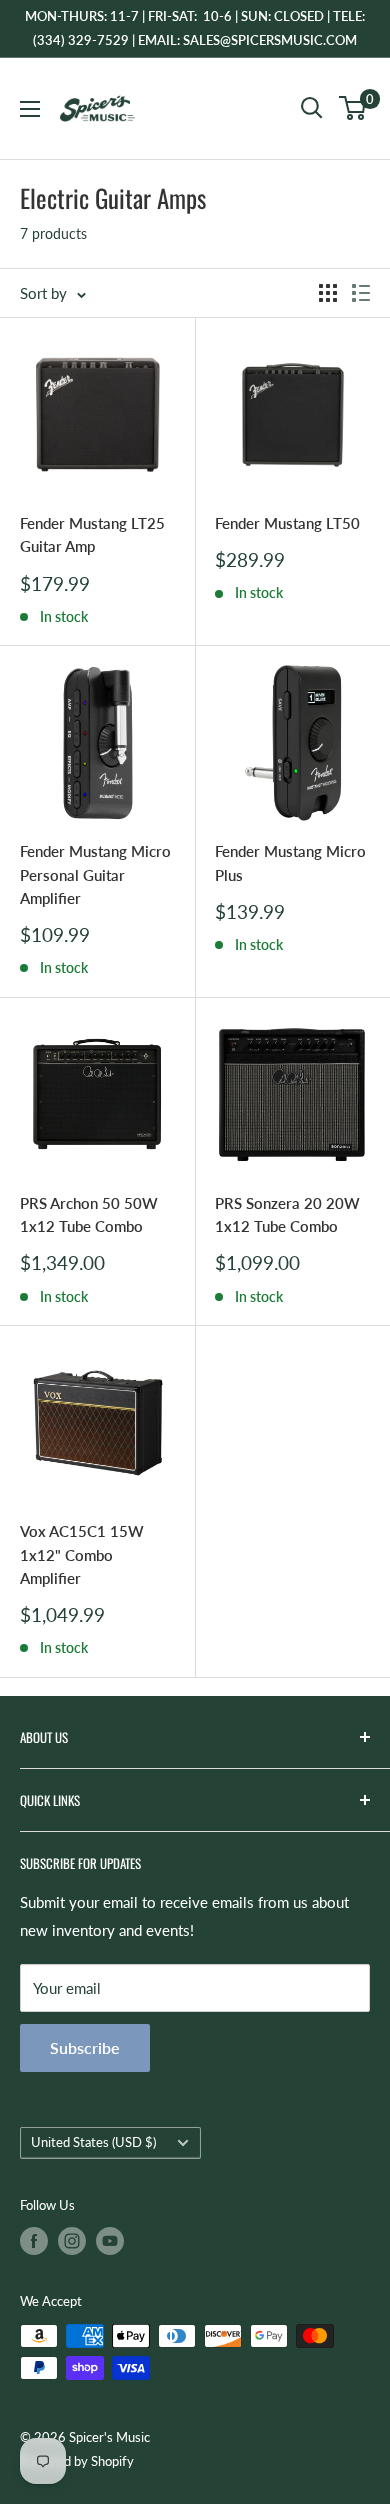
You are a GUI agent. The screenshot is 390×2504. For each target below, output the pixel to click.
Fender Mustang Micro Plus (290, 862)
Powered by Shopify (77, 2461)
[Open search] (312, 108)
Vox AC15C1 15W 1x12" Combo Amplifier (82, 1554)
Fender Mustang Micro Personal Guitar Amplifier (95, 874)
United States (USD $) (93, 2142)
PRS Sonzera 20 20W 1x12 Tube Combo (287, 1214)
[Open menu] (30, 109)
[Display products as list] (361, 293)
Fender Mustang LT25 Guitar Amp (92, 534)
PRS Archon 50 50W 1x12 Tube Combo (89, 1214)
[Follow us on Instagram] (72, 2241)
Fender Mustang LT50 (287, 523)
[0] (353, 108)
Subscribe (85, 2047)
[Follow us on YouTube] (110, 2241)
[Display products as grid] (328, 293)
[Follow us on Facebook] (34, 2241)
